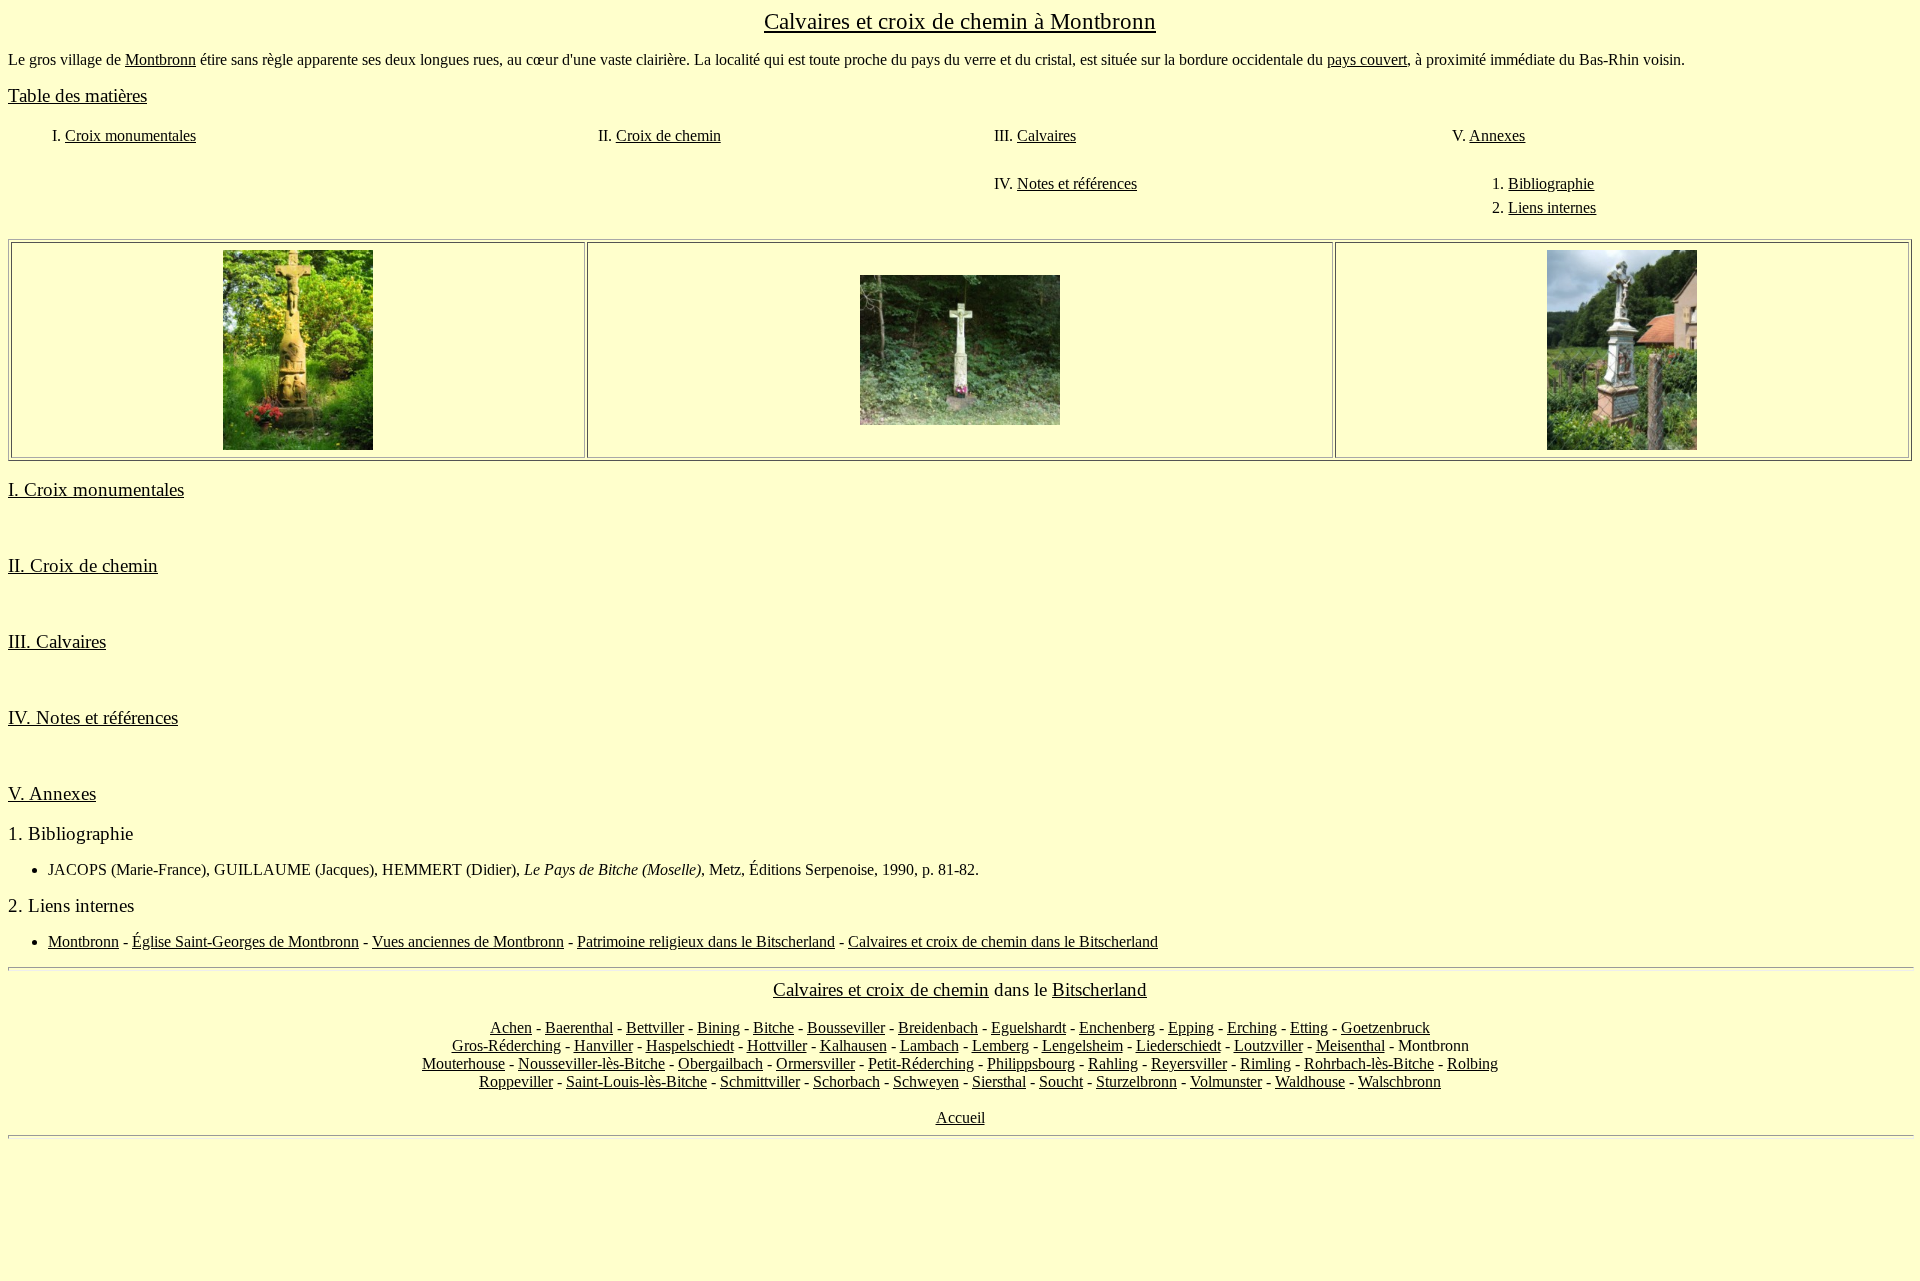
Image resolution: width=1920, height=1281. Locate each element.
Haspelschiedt (690, 1045)
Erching (1252, 1027)
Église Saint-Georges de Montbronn (245, 941)
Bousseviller (846, 1027)
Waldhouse (1310, 1081)
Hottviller (777, 1045)
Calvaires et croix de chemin (881, 989)
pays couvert (1367, 59)
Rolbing (1472, 1063)
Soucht (1061, 1081)
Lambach (929, 1045)
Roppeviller (516, 1081)
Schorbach (846, 1081)
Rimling (1265, 1063)
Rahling (1113, 1063)
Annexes (1497, 135)
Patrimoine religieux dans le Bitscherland (706, 941)
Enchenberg (1117, 1027)
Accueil (960, 1117)
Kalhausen (853, 1045)
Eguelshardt (1028, 1027)
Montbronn (160, 59)
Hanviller (603, 1045)
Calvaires (1046, 135)
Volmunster (1226, 1081)
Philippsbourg (1031, 1063)
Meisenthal (1350, 1045)
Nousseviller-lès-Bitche (591, 1063)
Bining (718, 1027)
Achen (511, 1027)
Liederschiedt (1178, 1045)
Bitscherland (1099, 989)
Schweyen (926, 1081)
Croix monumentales (130, 135)
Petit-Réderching (921, 1063)
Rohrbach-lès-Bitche (1369, 1063)
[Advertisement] (960, 1210)
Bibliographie (1551, 183)
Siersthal (999, 1081)
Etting (1309, 1027)
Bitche (773, 1027)
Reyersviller (1189, 1063)
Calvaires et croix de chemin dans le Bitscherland (1003, 941)
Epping (1191, 1027)
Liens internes (1552, 207)
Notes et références (1077, 183)
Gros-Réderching (506, 1045)
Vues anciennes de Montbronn (468, 941)
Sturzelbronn (1136, 1081)
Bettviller (655, 1027)
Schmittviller (760, 1081)
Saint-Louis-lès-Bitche (636, 1081)
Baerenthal (579, 1027)
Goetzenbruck (1385, 1027)
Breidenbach (938, 1027)
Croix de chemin (668, 135)
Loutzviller (1268, 1045)
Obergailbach (720, 1063)
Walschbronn (1399, 1081)
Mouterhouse (463, 1063)
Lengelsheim (1082, 1045)
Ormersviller (815, 1063)
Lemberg (1000, 1045)
